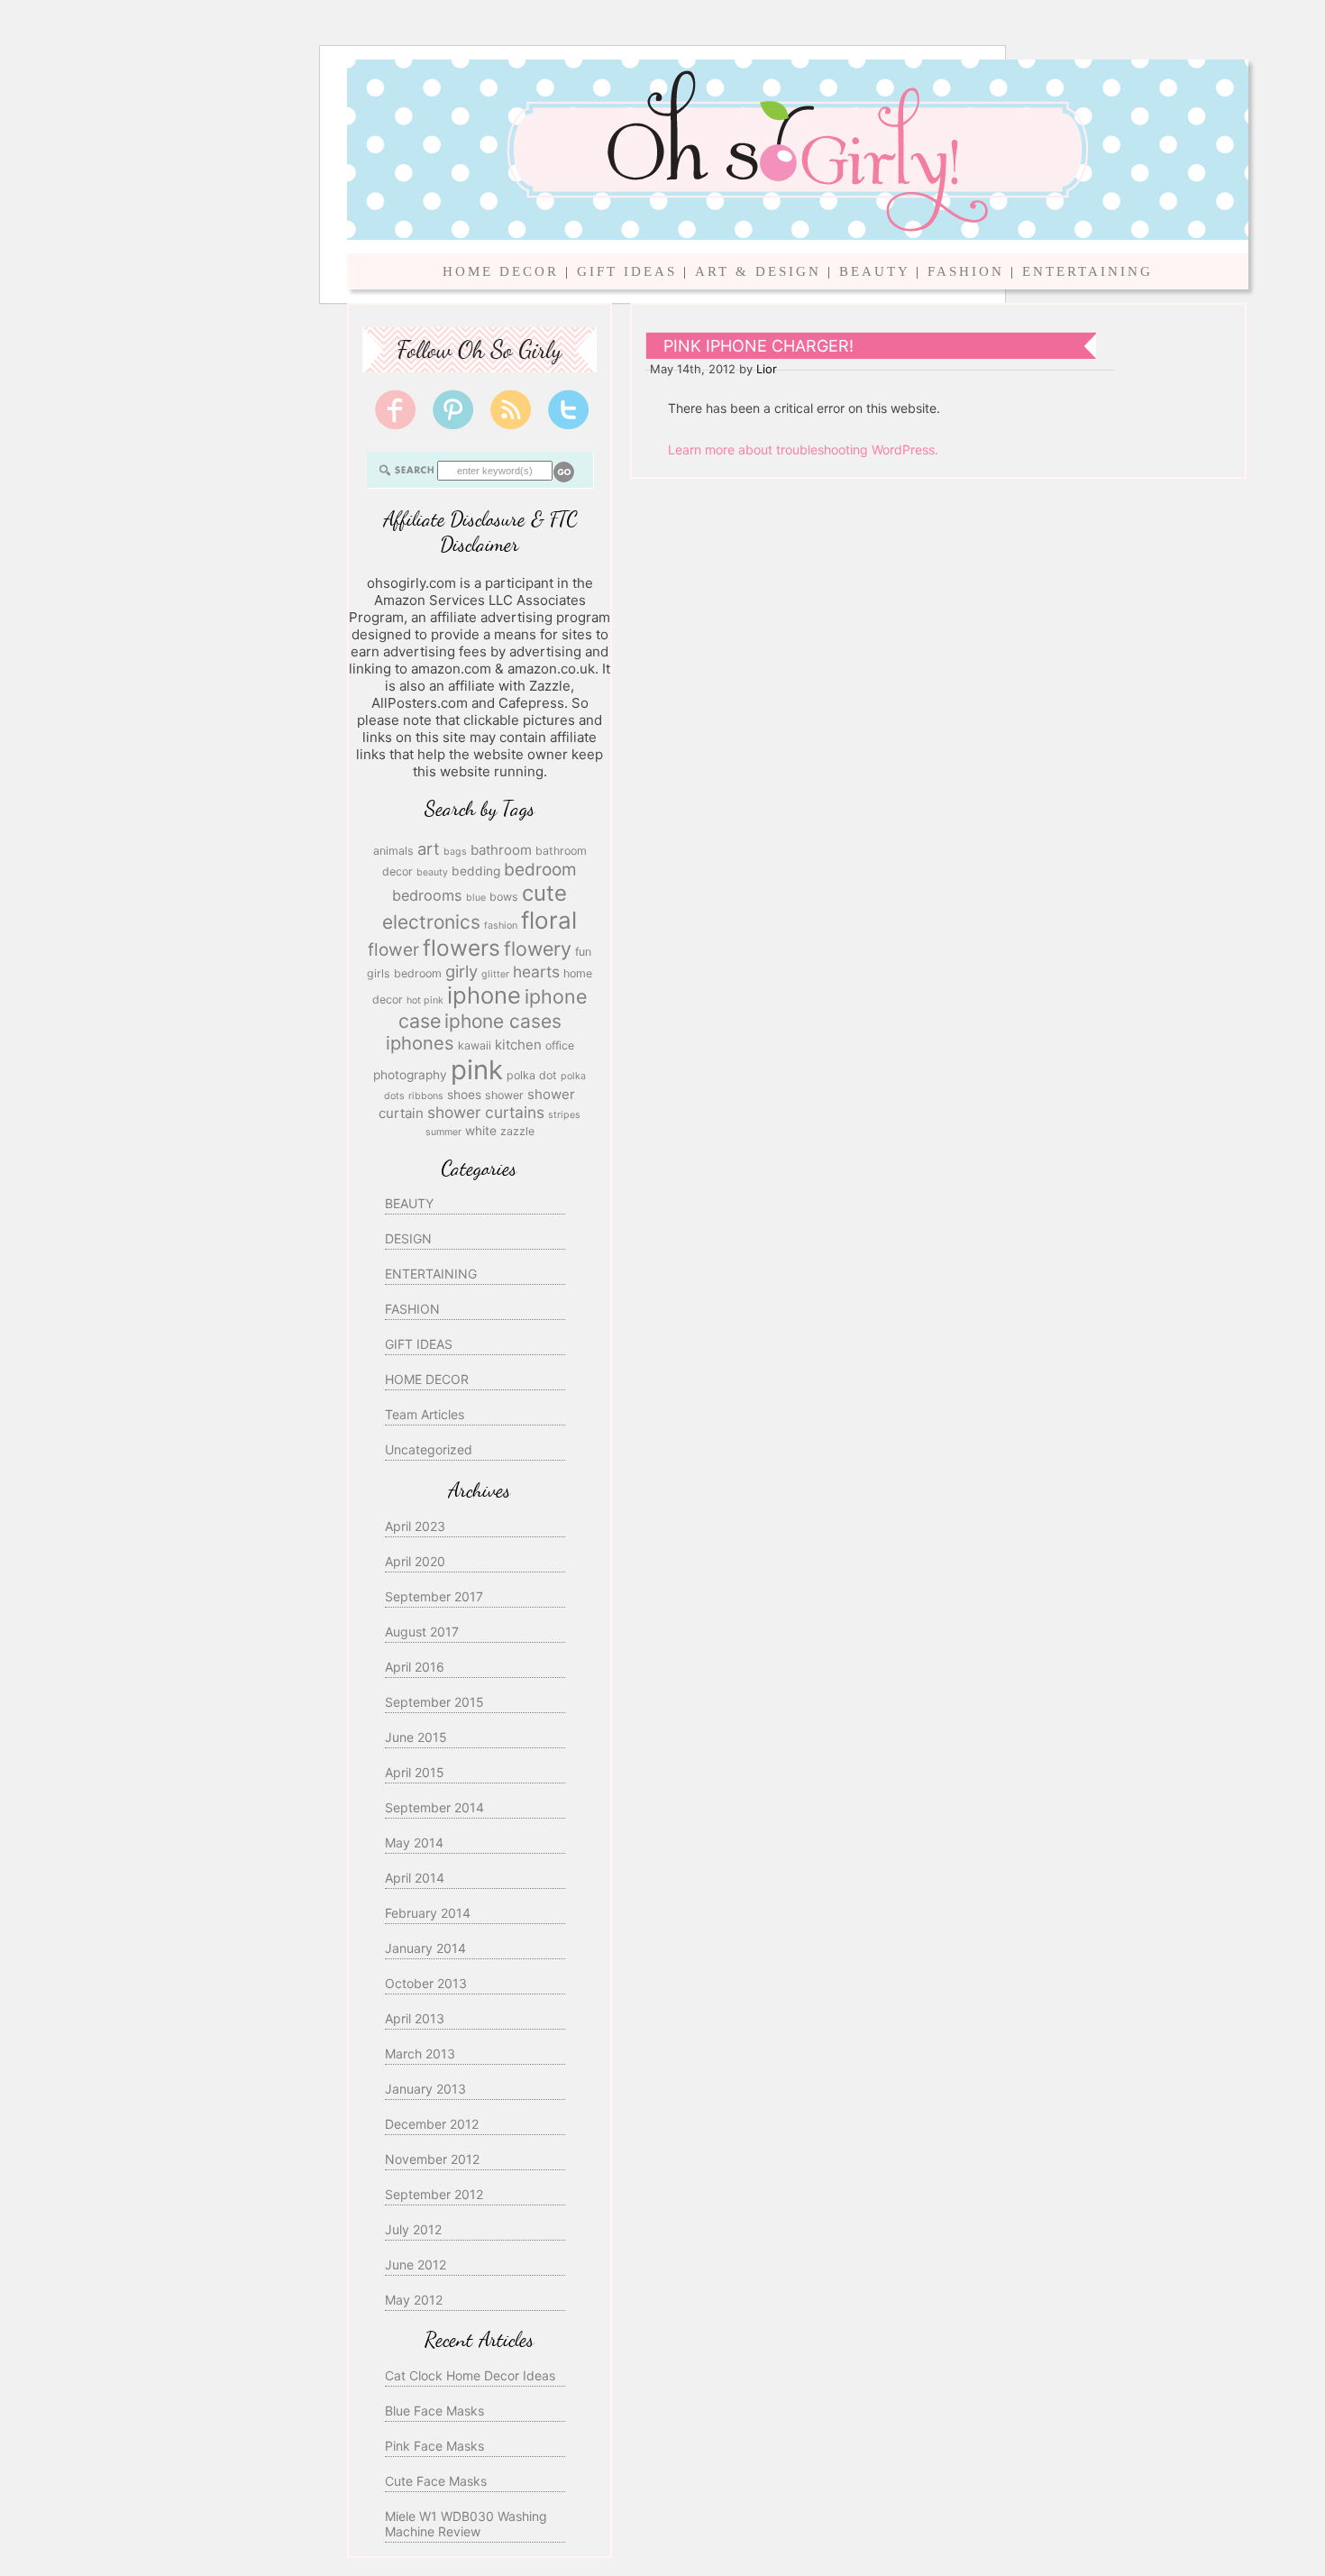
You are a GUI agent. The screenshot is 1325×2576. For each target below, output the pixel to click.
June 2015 (416, 1737)
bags (455, 852)
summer (443, 1132)
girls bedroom (404, 973)
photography (410, 1075)
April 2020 (415, 1561)
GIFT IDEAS (627, 271)
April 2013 (415, 2018)
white (481, 1131)
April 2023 (415, 1526)
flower (393, 949)
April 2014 (415, 1878)
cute (544, 893)
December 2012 (432, 2124)
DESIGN (408, 1238)
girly (461, 971)
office (560, 1045)
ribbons (426, 1096)
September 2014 (434, 1807)
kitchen (518, 1045)
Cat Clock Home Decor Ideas (470, 2375)
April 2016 (415, 1667)
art (429, 848)
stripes (564, 1115)
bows (504, 897)
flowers (461, 948)
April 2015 (415, 1772)
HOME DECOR (501, 271)
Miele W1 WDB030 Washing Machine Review (466, 2524)
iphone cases (503, 1021)
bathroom (501, 850)
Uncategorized (429, 1449)
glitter (495, 974)
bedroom (540, 869)
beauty (432, 872)
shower (504, 1095)
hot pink (425, 1000)
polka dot (532, 1075)
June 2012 (416, 2264)
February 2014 (428, 1913)
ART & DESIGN (758, 271)
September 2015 (434, 1702)
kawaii (475, 1045)
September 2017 (434, 1596)
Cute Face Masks (436, 2481)
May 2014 (414, 1843)
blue (476, 898)
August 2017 (422, 1632)
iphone (484, 995)
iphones (420, 1043)
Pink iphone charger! (758, 346)
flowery (538, 949)
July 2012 (413, 2229)
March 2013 (420, 2053)
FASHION (966, 271)
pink (477, 1070)
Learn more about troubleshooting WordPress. (803, 449)
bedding (476, 871)
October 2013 (426, 1983)
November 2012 (432, 2159)
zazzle (517, 1131)
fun (583, 952)
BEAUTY (874, 271)
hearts (536, 972)
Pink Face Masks (434, 2446)
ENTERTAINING (1087, 271)
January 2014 (425, 1948)
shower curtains (486, 1112)
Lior (767, 369)
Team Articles (425, 1414)
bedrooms (427, 895)
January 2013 (425, 2089)
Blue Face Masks (434, 2411)
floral (549, 920)
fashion (501, 926)
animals (393, 851)
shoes (464, 1095)
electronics (431, 922)
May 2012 (414, 2300)
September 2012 (434, 2194)
